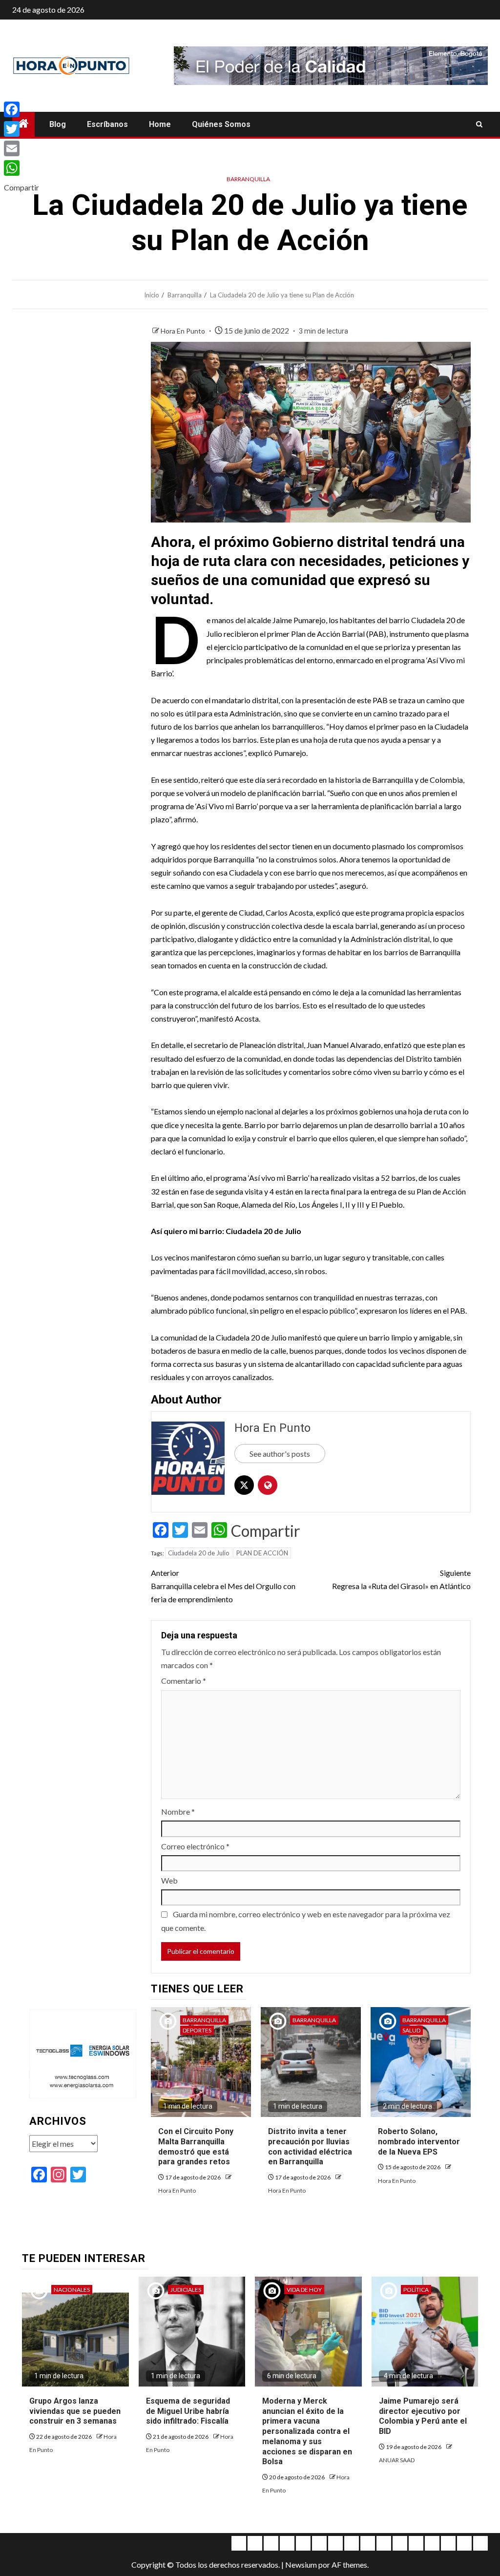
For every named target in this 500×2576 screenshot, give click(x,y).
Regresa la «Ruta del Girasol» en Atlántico (401, 1579)
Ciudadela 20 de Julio (199, 1553)
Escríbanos (107, 124)
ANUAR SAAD (397, 2460)
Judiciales (186, 2290)
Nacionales (72, 2290)
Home (160, 124)
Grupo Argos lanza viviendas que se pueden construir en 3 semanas (75, 2411)
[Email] (21, 148)
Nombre (178, 1812)
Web (169, 1880)
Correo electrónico (195, 1846)
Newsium (301, 2565)
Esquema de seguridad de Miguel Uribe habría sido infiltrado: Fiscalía (188, 2411)
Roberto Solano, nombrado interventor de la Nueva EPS (419, 2142)
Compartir (266, 1531)
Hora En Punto (184, 331)
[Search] (479, 125)
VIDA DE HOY (304, 2290)
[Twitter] (21, 129)
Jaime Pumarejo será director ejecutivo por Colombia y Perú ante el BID (423, 2416)
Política (416, 2290)
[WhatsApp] (21, 168)
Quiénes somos (221, 124)
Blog (58, 124)
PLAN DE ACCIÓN (262, 1553)
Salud (411, 2030)
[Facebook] (21, 109)
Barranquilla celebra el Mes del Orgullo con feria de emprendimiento (223, 1586)
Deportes (197, 2030)
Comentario (184, 1681)
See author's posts (280, 1454)
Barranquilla (248, 179)
